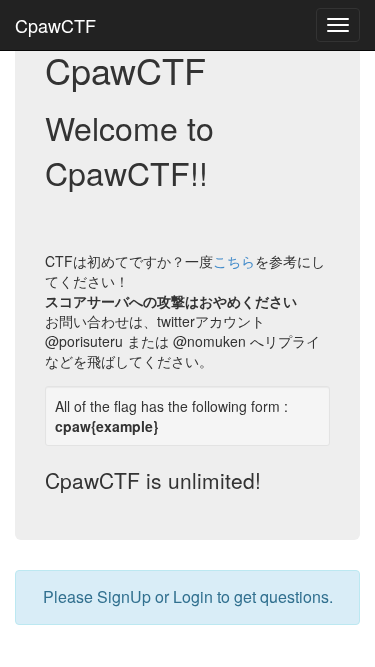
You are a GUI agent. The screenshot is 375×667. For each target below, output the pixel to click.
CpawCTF (55, 25)
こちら (234, 261)
